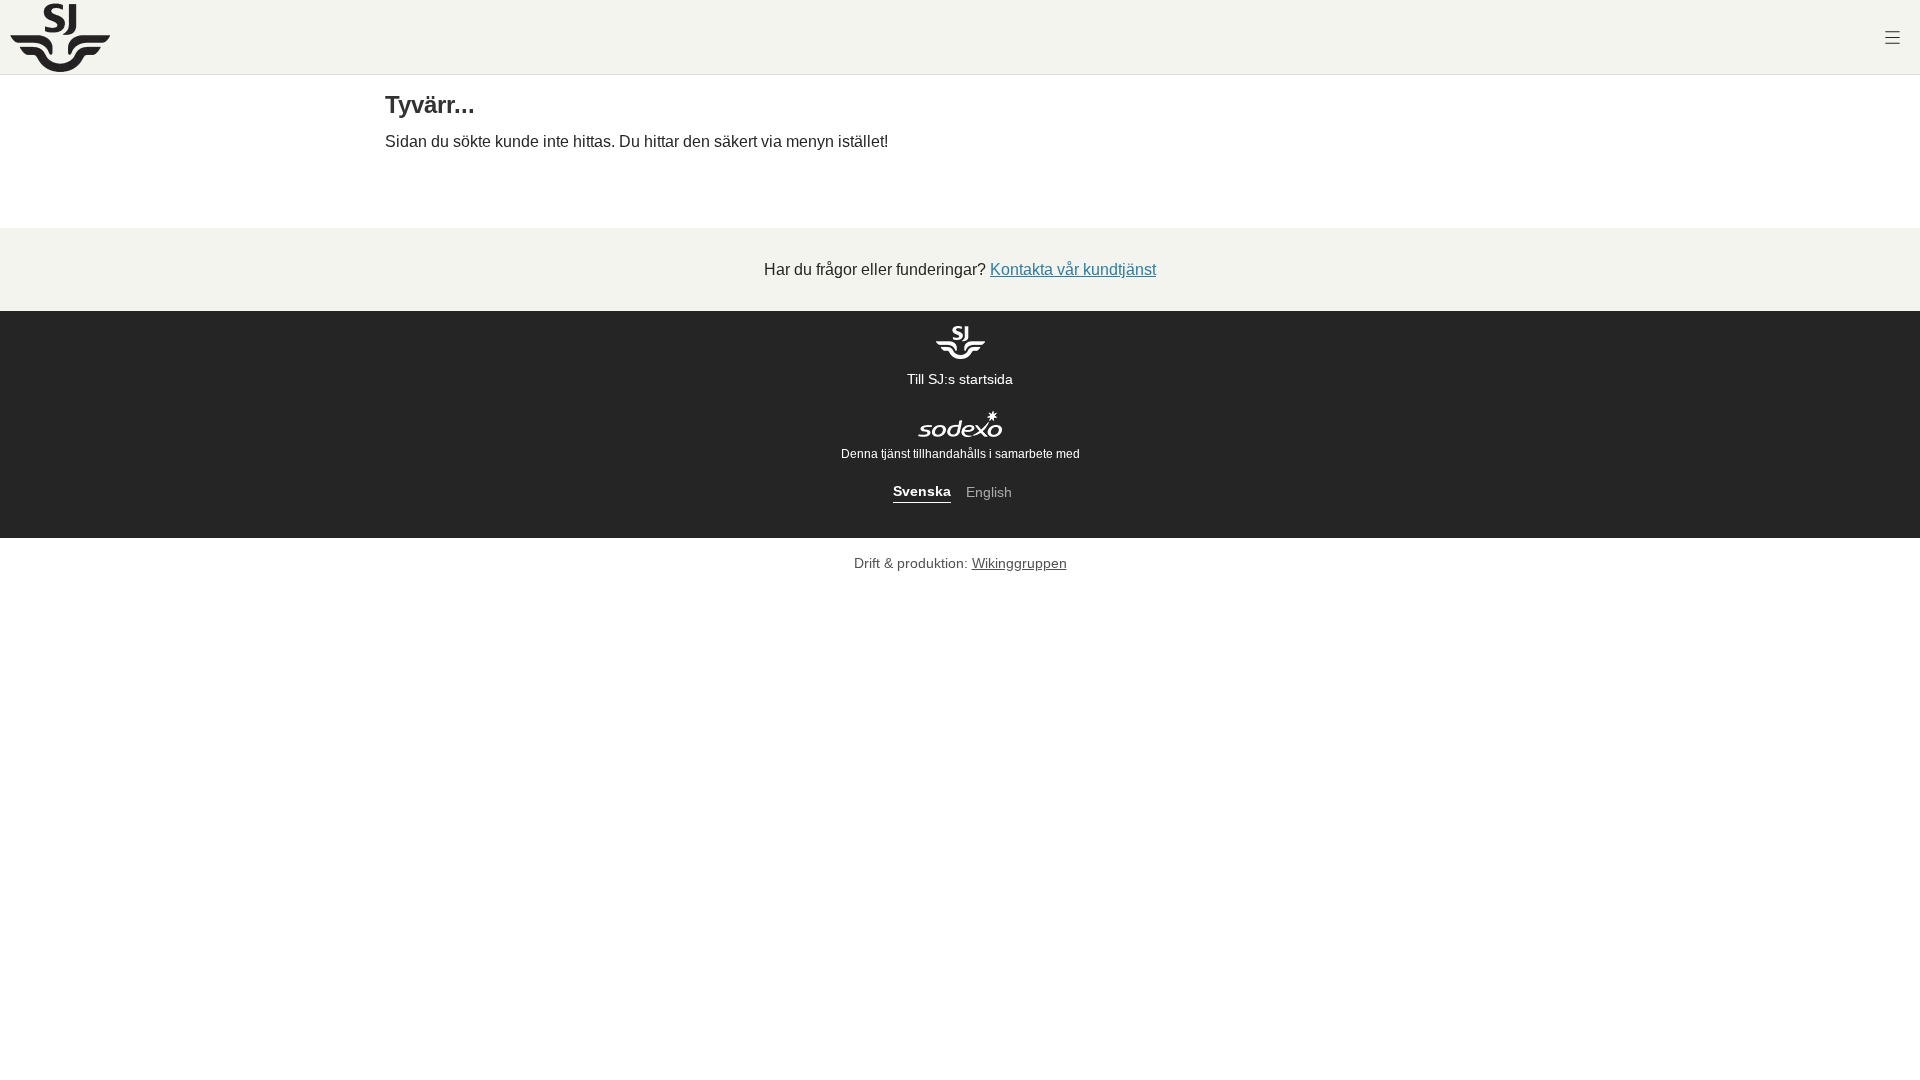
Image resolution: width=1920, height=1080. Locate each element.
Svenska (922, 491)
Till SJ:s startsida (960, 379)
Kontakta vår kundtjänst (1073, 269)
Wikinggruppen (1019, 563)
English (989, 492)
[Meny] (1892, 37)
